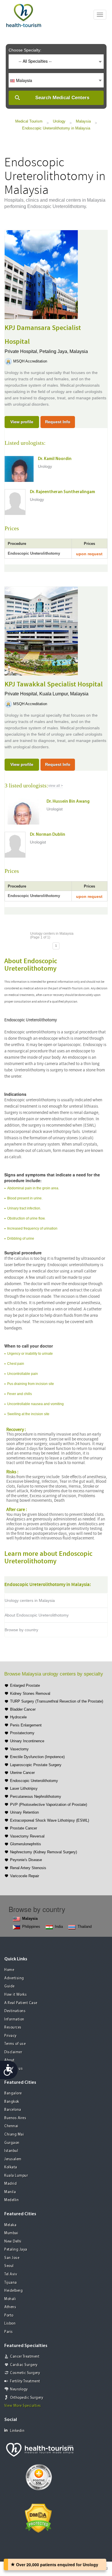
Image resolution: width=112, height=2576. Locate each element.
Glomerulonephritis (26, 1844)
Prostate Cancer (24, 1828)
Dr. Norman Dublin (48, 835)
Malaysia (83, 121)
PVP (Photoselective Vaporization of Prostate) (49, 1805)
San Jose (12, 2258)
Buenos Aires (15, 2118)
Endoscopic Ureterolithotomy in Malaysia (56, 128)
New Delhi (13, 2242)
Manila (10, 2192)
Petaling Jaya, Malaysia (64, 351)
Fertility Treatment (25, 2381)
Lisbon (10, 2324)
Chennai (11, 2126)
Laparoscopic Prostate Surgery (36, 1765)
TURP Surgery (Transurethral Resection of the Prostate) (57, 1701)
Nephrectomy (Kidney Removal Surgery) (44, 1852)
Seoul (9, 2266)
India (59, 1927)
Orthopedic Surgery (27, 2398)
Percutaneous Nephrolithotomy (36, 1796)
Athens (10, 2307)
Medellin (11, 2200)
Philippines (31, 1927)
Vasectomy (19, 1749)
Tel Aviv (11, 2274)
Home (9, 1970)
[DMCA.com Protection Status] (38, 2518)
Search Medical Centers (62, 98)
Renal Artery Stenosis (28, 1868)
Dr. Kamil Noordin (55, 459)
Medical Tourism (29, 121)
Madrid (10, 2184)
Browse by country (21, 1630)
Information (14, 2019)
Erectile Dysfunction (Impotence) (37, 1757)
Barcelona (13, 2110)
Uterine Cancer (22, 1773)
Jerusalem (13, 2159)
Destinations (15, 2011)
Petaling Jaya (16, 2250)
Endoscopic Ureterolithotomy (34, 1781)
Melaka (10, 2225)
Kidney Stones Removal (30, 1694)
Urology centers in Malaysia (30, 1600)
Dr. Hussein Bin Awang (68, 802)
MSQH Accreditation (30, 361)
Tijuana (11, 2283)
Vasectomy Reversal (27, 1836)
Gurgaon (12, 2143)
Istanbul (11, 2151)
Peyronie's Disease (26, 1860)
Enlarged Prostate (25, 1685)
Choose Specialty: (25, 50)
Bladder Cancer (23, 1709)
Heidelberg (13, 2291)
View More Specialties (23, 2406)
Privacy (10, 2036)
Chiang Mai (14, 2135)
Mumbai (11, 2233)
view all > (56, 786)
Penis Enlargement (26, 1725)
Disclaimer (13, 2052)
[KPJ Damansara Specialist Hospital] (41, 274)
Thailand (85, 1927)
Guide (9, 1986)
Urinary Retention (24, 1812)
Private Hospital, (22, 351)
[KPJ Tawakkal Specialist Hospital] (41, 630)
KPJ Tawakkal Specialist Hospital (54, 684)
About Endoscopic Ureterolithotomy (37, 1615)
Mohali (10, 2299)
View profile (22, 422)
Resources (13, 2028)
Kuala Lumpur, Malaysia (64, 694)
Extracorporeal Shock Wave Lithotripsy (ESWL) (50, 1820)
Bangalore (13, 2093)
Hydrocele (18, 1717)
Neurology (19, 2389)
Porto (9, 2315)
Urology (59, 121)
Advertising (14, 1978)
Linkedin (17, 2431)
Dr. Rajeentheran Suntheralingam (62, 492)
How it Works (16, 1995)
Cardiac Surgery (24, 2365)
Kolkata (11, 2167)
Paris (9, 2332)
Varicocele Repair (25, 1876)
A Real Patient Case (21, 2003)
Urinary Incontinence (27, 1741)
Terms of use (15, 2044)
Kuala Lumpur (16, 2176)
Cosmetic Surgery (25, 2373)
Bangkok (12, 2102)
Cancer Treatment (25, 2357)
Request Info (58, 422)
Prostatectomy (22, 1733)
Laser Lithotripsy (24, 1788)
